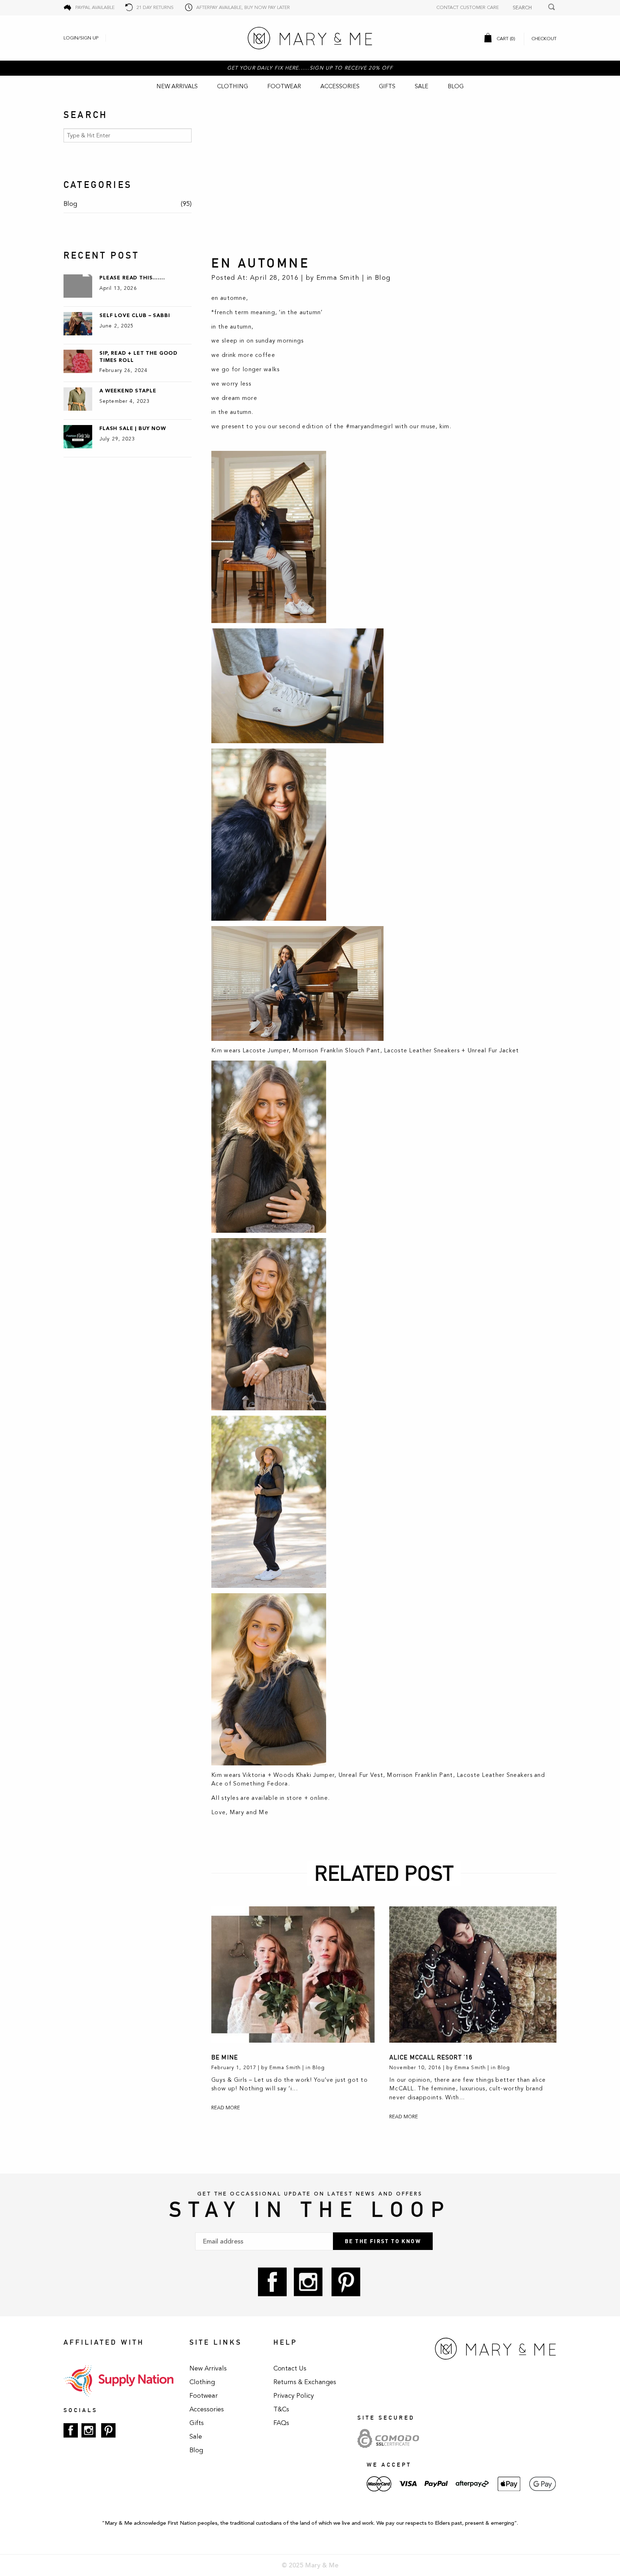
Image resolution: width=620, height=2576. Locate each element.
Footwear (284, 86)
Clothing (232, 86)
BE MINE (225, 2057)
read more (226, 2108)
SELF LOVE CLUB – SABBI (135, 315)
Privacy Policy (294, 2396)
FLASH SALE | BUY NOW (133, 428)
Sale (422, 86)
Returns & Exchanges (305, 2382)
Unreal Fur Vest (361, 1775)
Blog (456, 86)
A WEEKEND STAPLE (128, 391)
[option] (384, 176)
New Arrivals (177, 86)
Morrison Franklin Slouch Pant (336, 1051)
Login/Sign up (81, 38)
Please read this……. (132, 278)
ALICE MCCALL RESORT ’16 (431, 2057)
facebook (272, 2282)
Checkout (544, 39)
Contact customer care (468, 8)
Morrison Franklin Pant (420, 1775)
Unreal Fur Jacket (493, 1051)
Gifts (387, 86)
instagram (308, 2282)
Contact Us (290, 2368)
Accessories (340, 86)
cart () (505, 39)
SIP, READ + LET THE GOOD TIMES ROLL (138, 357)
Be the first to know (383, 2241)
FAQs (281, 2423)
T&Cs (281, 2409)
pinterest (346, 2282)
